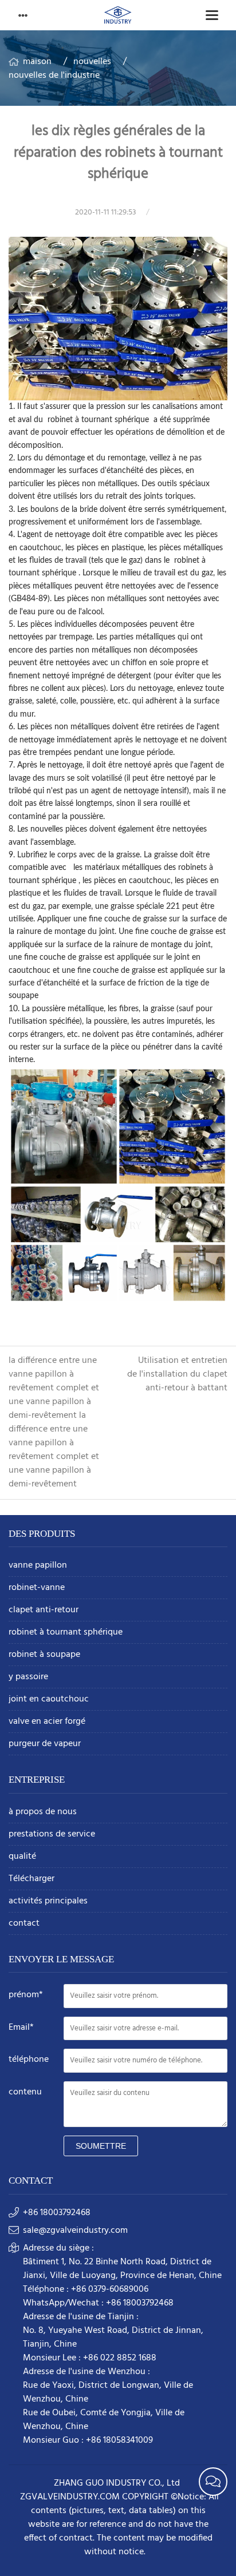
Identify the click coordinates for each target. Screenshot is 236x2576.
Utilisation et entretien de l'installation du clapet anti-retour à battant (177, 1374)
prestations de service (52, 1834)
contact (24, 1924)
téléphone (29, 2060)
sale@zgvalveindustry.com (75, 2231)
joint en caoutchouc (49, 1700)
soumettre (101, 2146)
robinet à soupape (44, 1655)
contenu (25, 2092)
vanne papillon (38, 1566)
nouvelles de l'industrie (54, 75)
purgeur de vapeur (45, 1744)
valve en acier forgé (47, 1722)
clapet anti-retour (44, 1610)
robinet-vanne (37, 1588)
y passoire (28, 1677)
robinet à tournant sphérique (66, 1633)
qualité (22, 1857)
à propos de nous (43, 1812)
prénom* (26, 1995)
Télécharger (32, 1879)
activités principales (48, 1901)
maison (37, 62)
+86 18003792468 (57, 2213)
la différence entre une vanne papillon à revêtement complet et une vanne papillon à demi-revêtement (54, 1388)
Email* (21, 2028)
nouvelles (92, 62)
